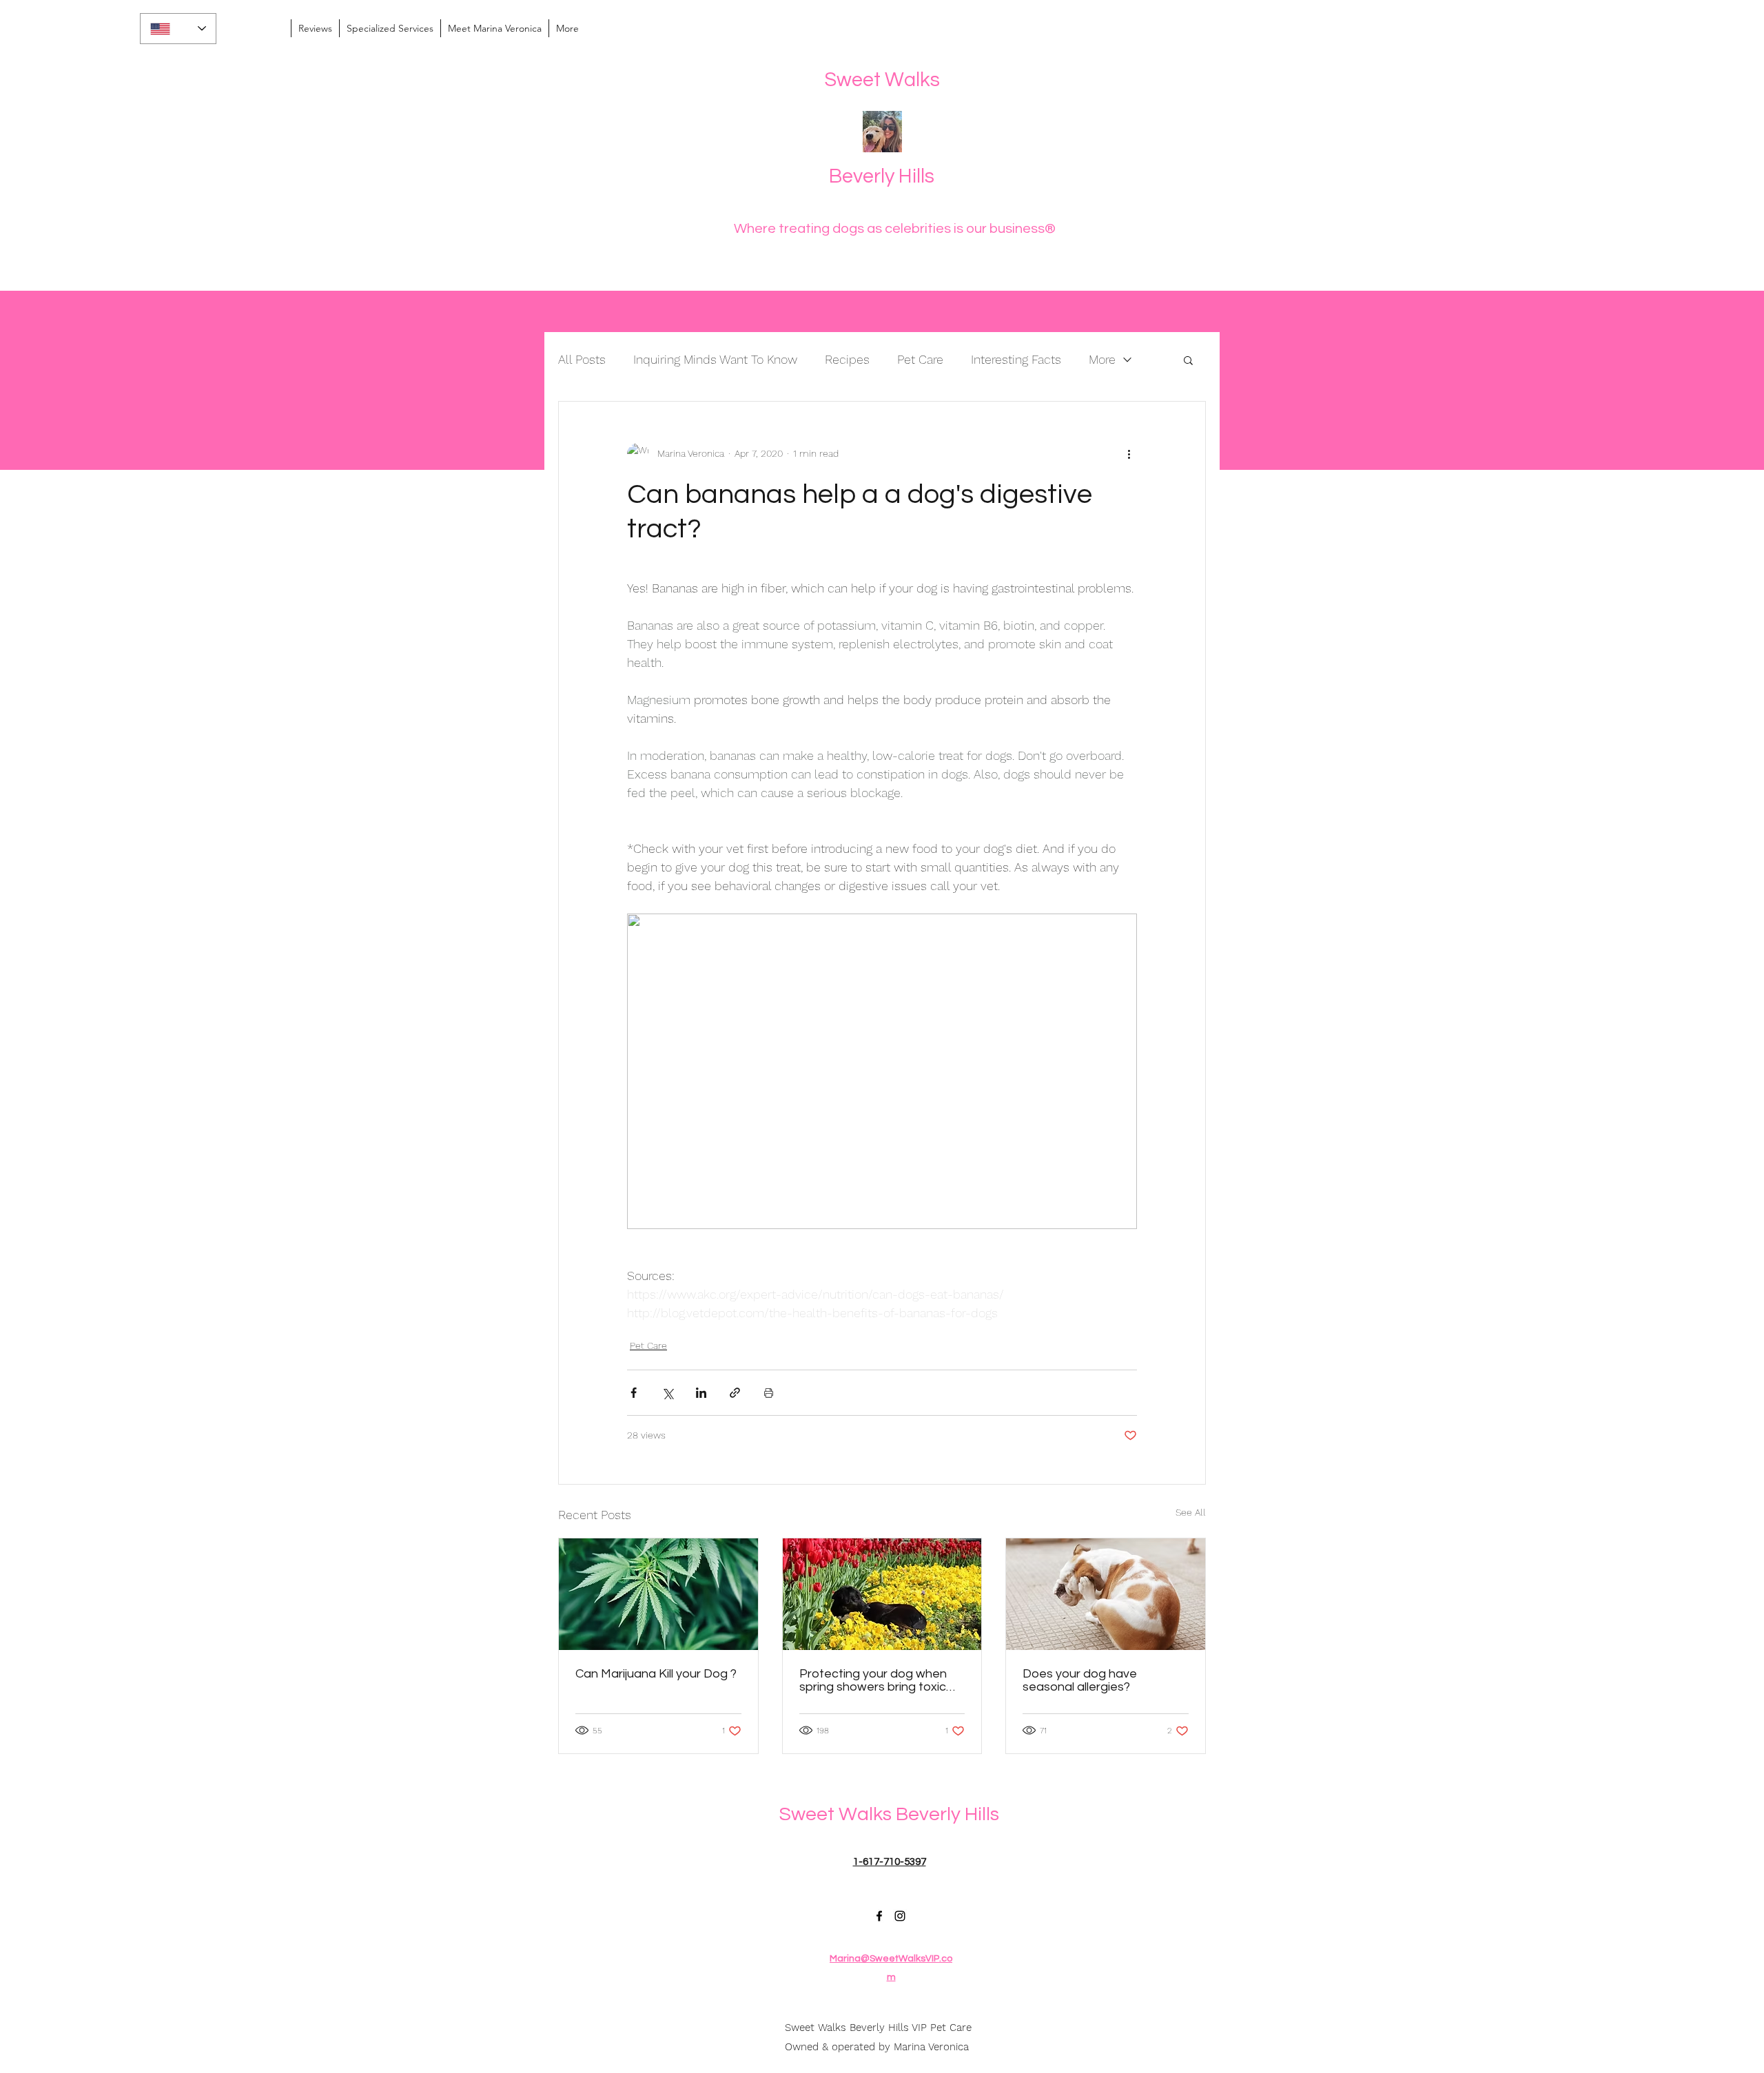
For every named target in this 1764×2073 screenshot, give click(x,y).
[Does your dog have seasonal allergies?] (1106, 1594)
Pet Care (920, 359)
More (1102, 359)
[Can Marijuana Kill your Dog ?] (658, 1594)
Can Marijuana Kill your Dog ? (656, 1674)
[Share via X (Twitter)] (667, 1393)
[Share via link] (735, 1393)
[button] (1188, 360)
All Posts (582, 359)
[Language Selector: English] (178, 29)
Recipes (847, 359)
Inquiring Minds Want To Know (715, 359)
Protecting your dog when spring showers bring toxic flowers (873, 1680)
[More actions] (1129, 454)
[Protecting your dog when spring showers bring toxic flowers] (882, 1594)
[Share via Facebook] (634, 1393)
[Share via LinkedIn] (701, 1393)
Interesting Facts (1016, 359)
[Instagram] (900, 1916)
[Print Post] (769, 1393)
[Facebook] (879, 1916)
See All (1191, 1512)
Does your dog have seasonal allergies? (1080, 1680)
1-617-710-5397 (890, 1862)
